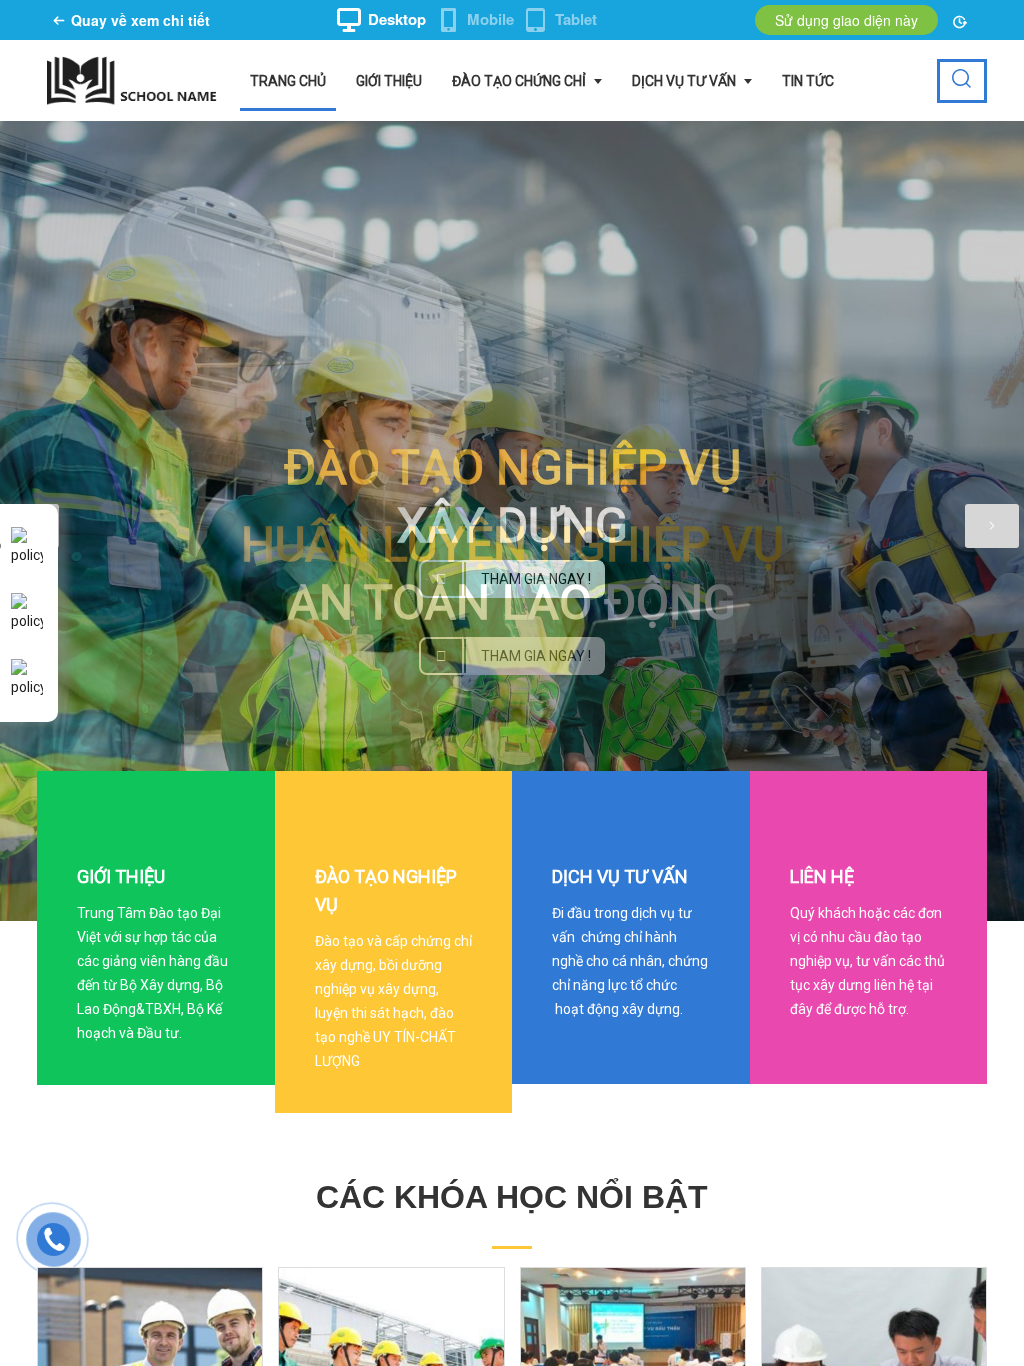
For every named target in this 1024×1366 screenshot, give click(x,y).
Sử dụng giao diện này (846, 20)
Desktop (397, 19)
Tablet (576, 19)
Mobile (490, 19)
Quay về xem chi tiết (140, 20)
